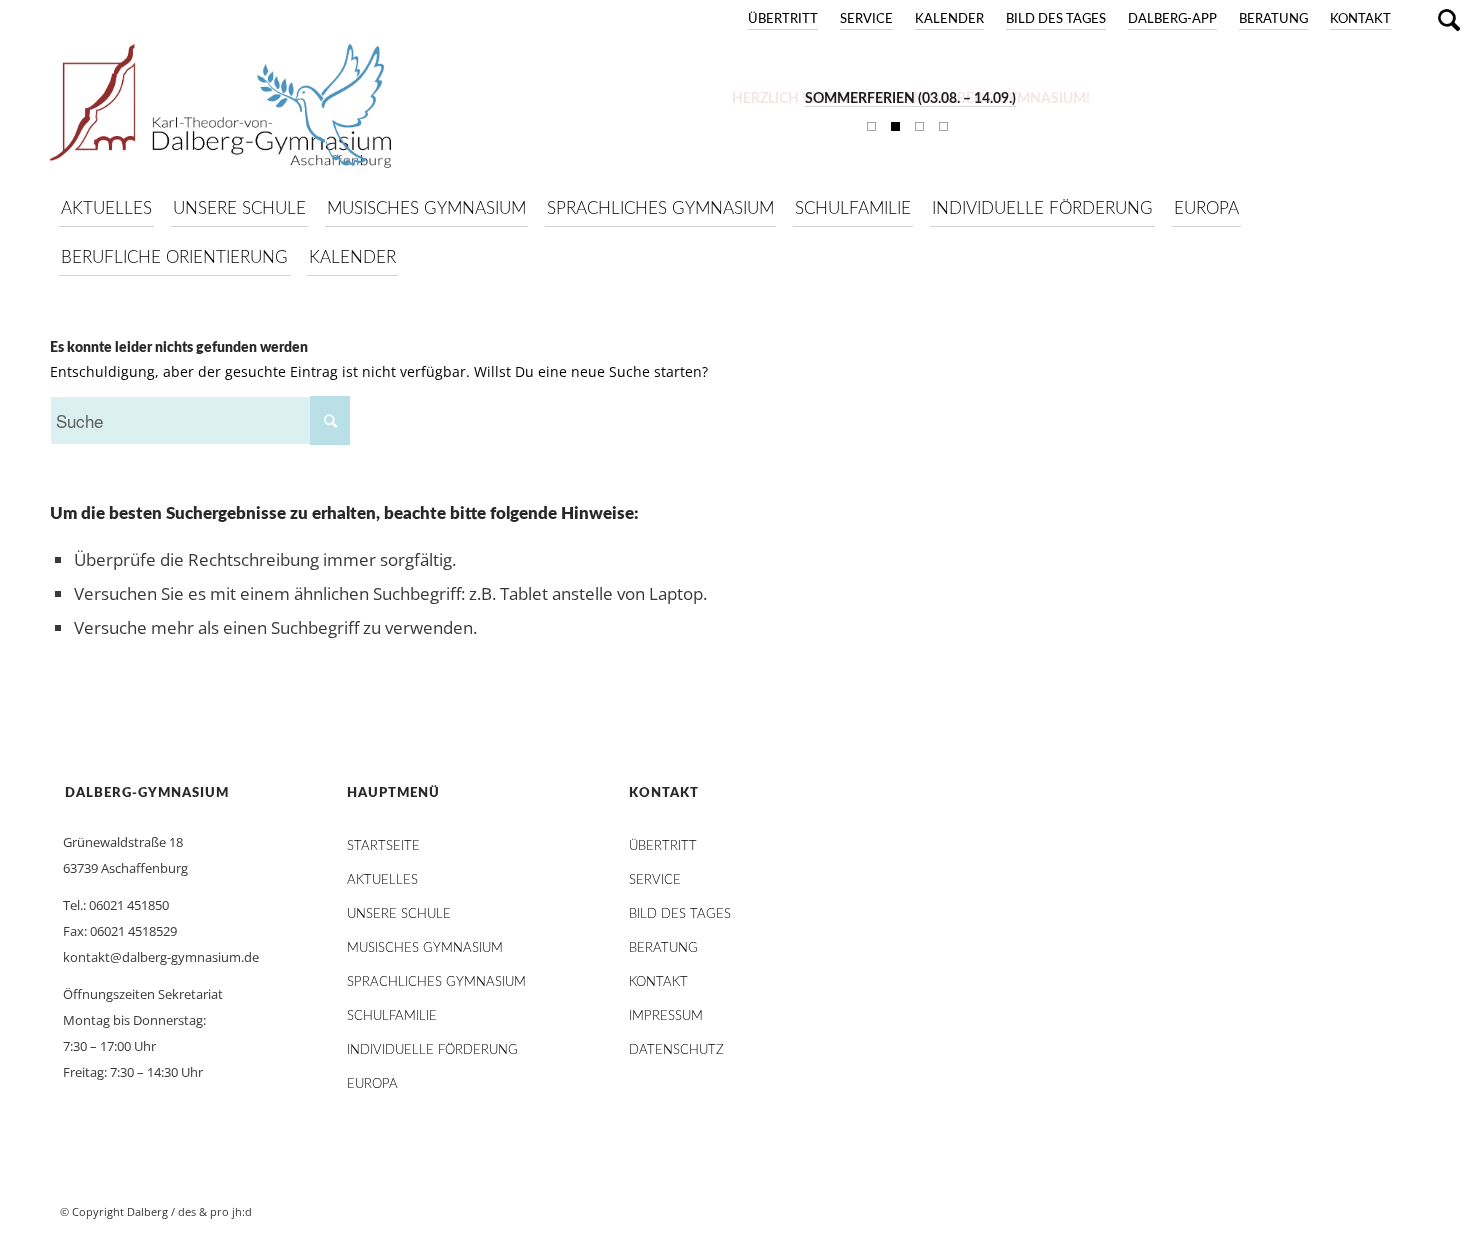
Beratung (1273, 19)
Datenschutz (676, 1050)
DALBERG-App (1172, 19)
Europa (372, 1084)
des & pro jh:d (215, 1211)
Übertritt (783, 19)
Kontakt (1360, 19)
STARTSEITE (383, 846)
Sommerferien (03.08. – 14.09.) (910, 99)
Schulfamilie (392, 1016)
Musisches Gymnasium (425, 948)
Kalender (949, 19)
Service (866, 19)
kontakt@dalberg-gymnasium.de (161, 957)
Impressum (666, 1016)
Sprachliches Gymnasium (436, 982)
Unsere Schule (399, 914)
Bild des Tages (1056, 19)
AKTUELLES (382, 880)
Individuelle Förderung (432, 1050)
